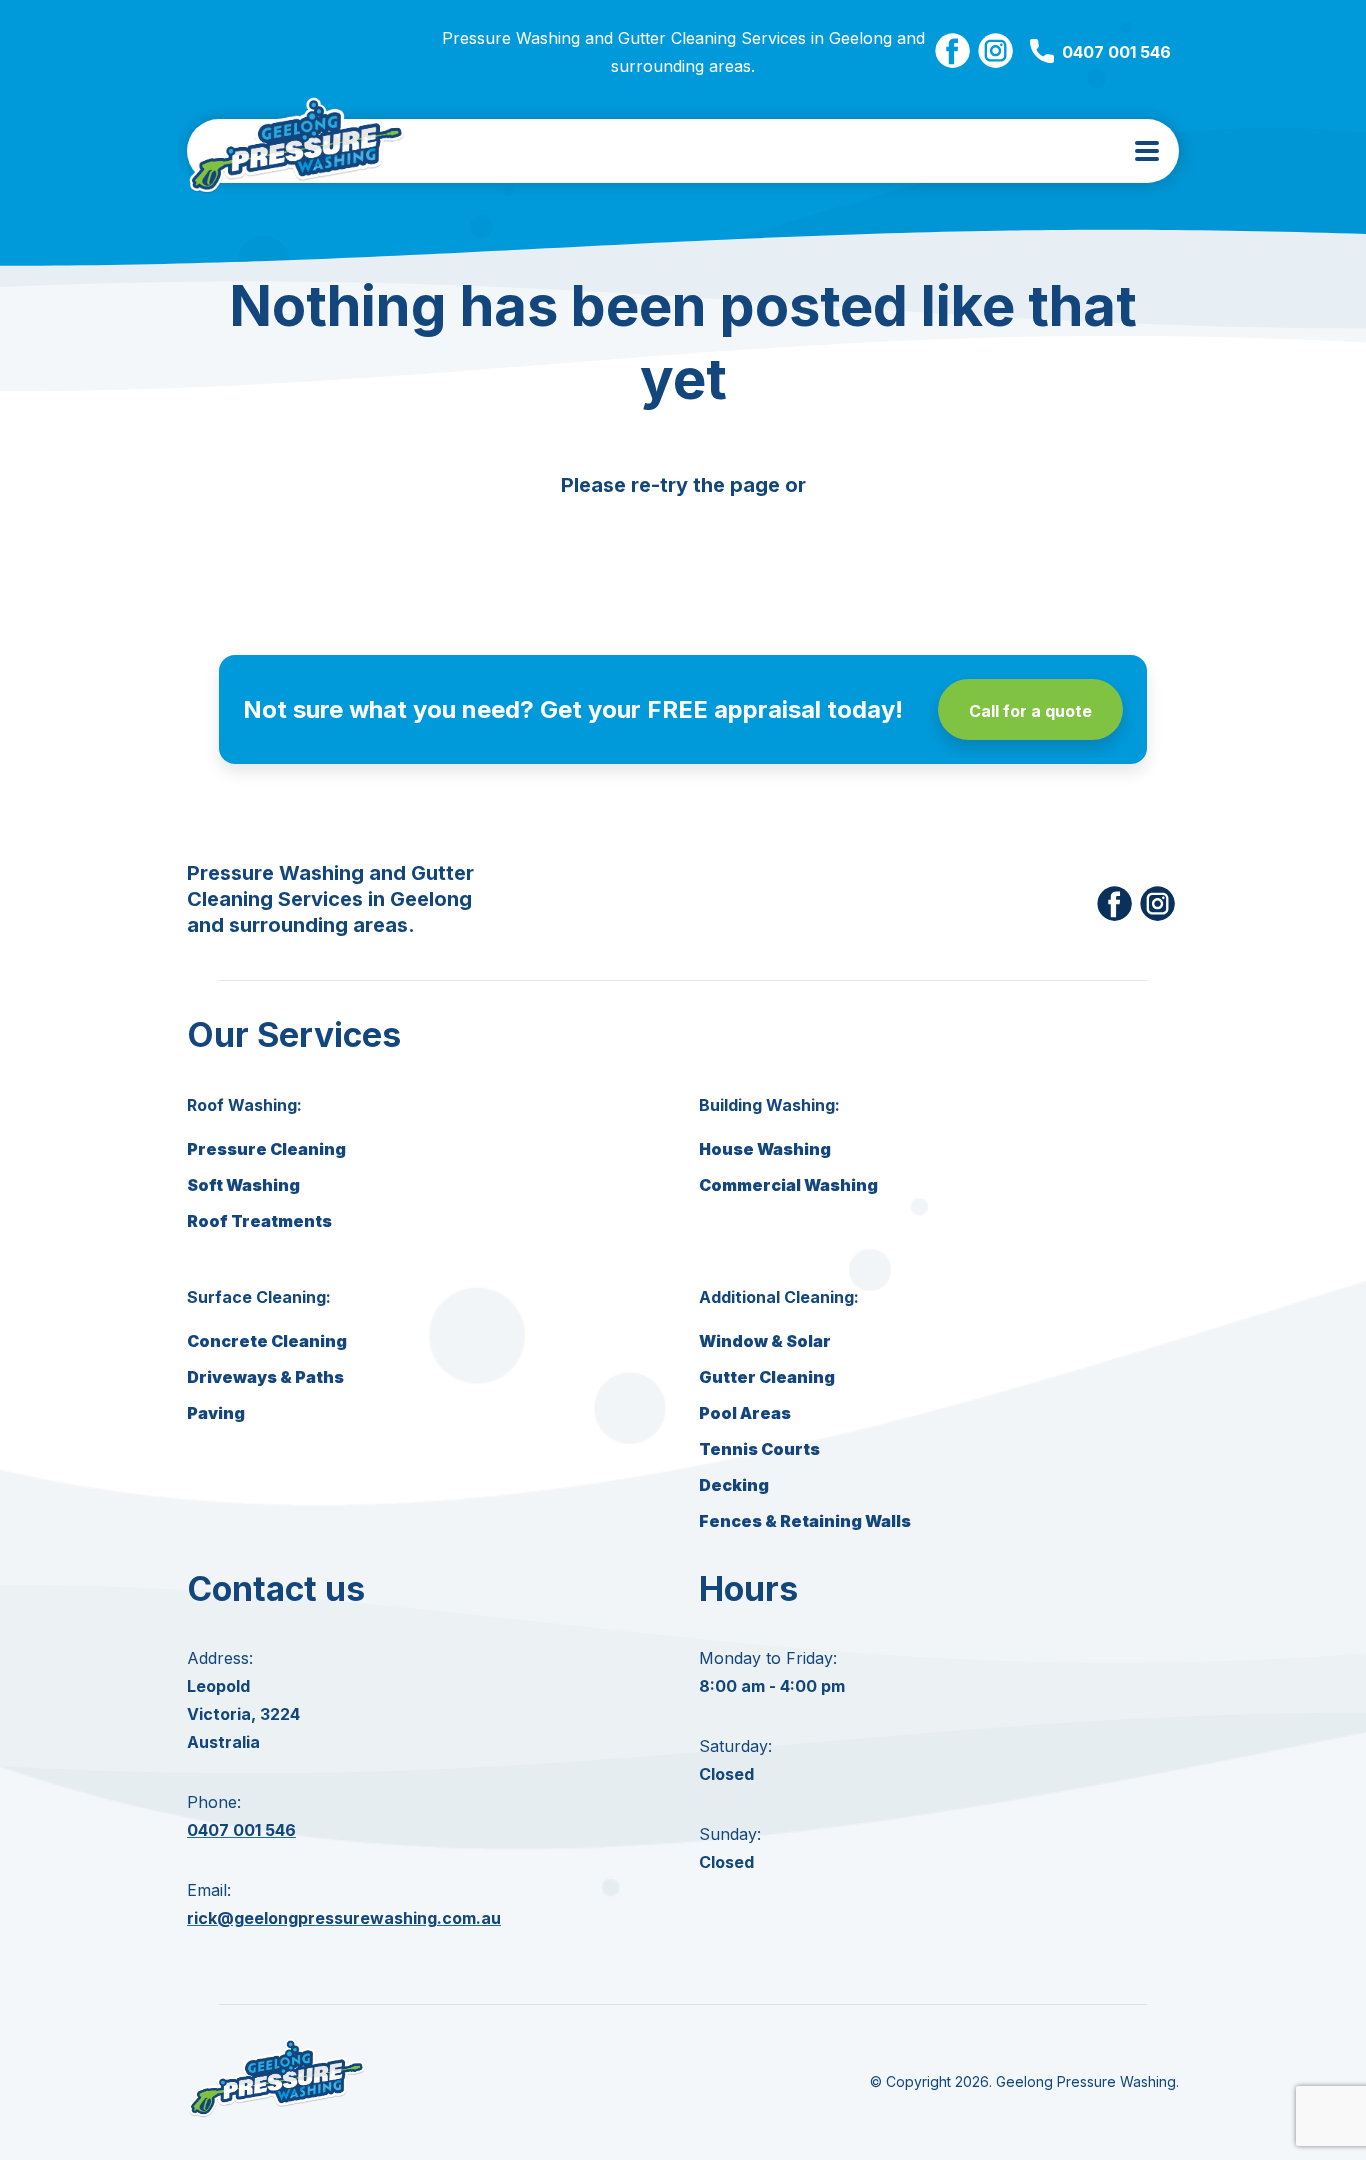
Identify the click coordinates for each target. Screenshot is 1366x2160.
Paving (216, 1413)
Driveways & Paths (265, 1377)
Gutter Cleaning (767, 1377)
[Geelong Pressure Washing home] (277, 2115)
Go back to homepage (683, 539)
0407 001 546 (1116, 52)
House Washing (765, 1149)
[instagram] (995, 51)
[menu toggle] (1147, 151)
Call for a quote (1030, 711)
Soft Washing (243, 1185)
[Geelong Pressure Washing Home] (297, 151)
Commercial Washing (788, 1185)
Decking (734, 1485)
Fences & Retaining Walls (805, 1521)
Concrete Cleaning (267, 1341)
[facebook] (952, 51)
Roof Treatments (259, 1221)
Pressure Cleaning (266, 1149)
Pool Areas (745, 1413)
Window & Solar (765, 1341)
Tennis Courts (759, 1449)
